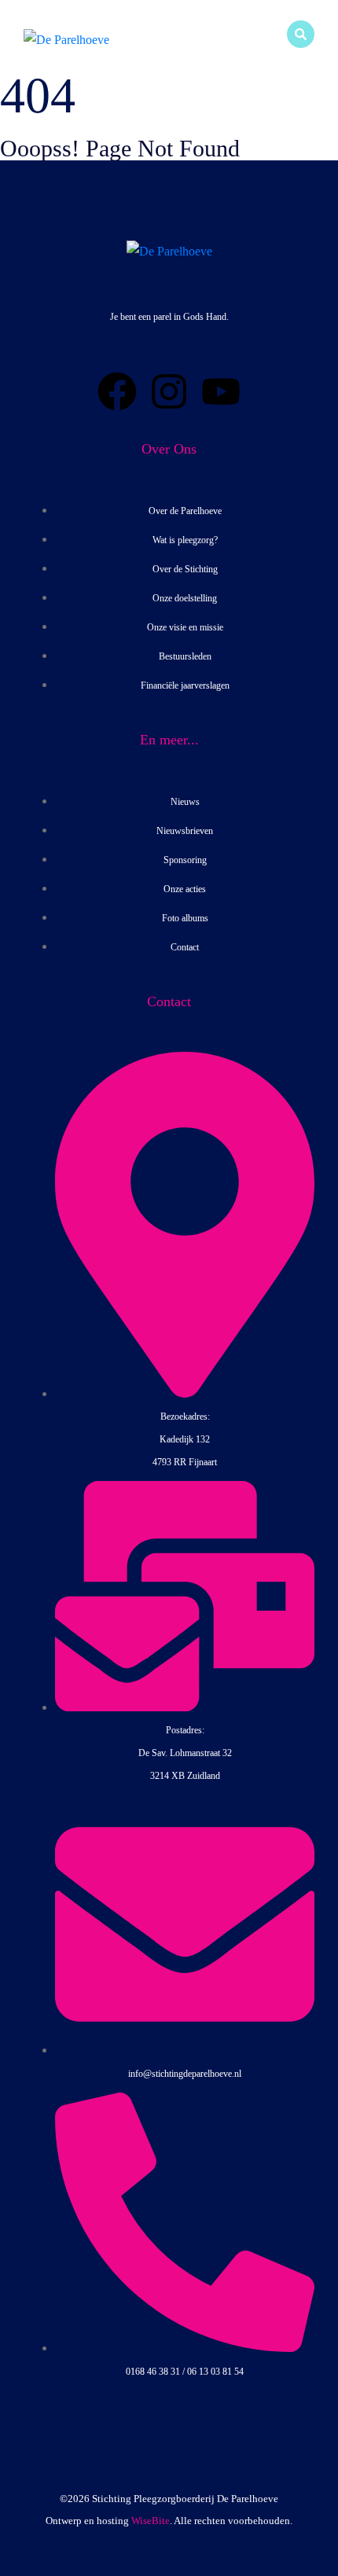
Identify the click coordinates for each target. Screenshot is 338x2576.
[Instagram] (169, 391)
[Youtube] (221, 391)
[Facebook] (117, 391)
